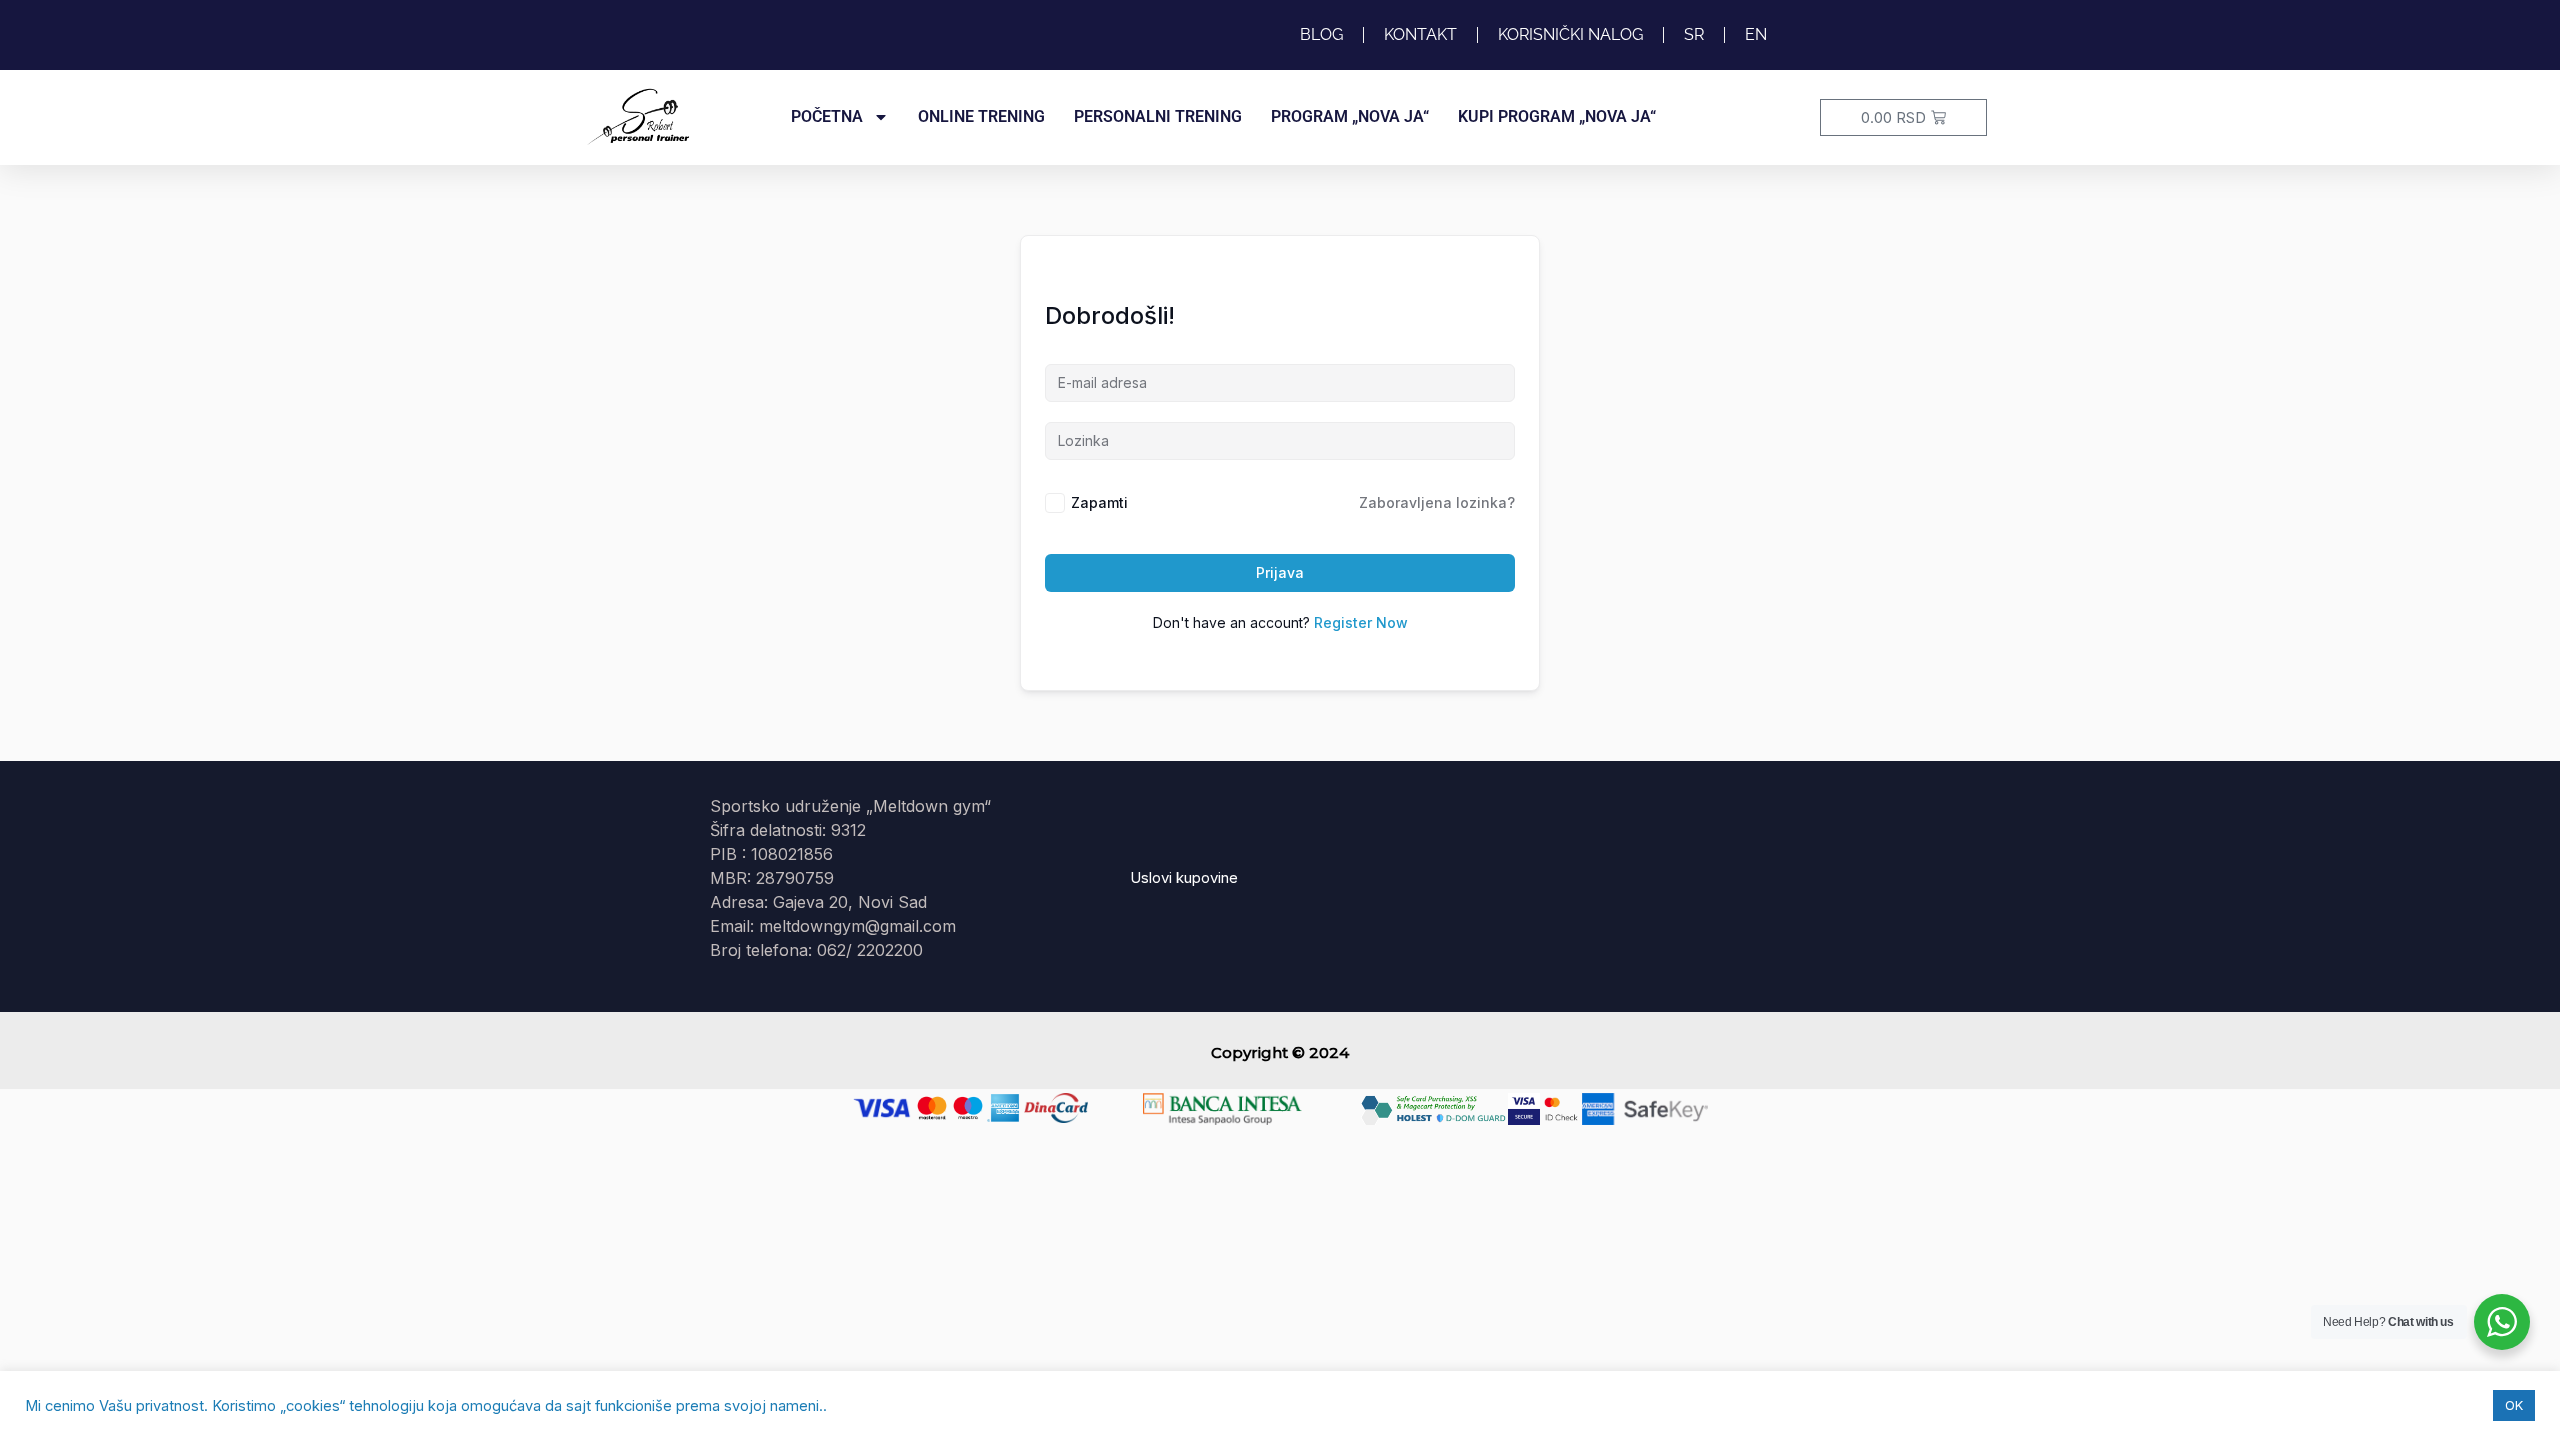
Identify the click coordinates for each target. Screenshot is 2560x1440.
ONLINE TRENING (981, 116)
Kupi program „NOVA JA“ (1557, 116)
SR (1694, 34)
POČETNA (827, 116)
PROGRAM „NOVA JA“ (1350, 116)
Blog (1321, 34)
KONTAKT (1420, 34)
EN (1756, 34)
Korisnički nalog (1570, 34)
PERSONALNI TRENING (1158, 116)
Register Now (1361, 622)
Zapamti (1099, 502)
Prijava (1280, 572)
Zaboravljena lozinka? (1437, 502)
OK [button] (2514, 1405)
